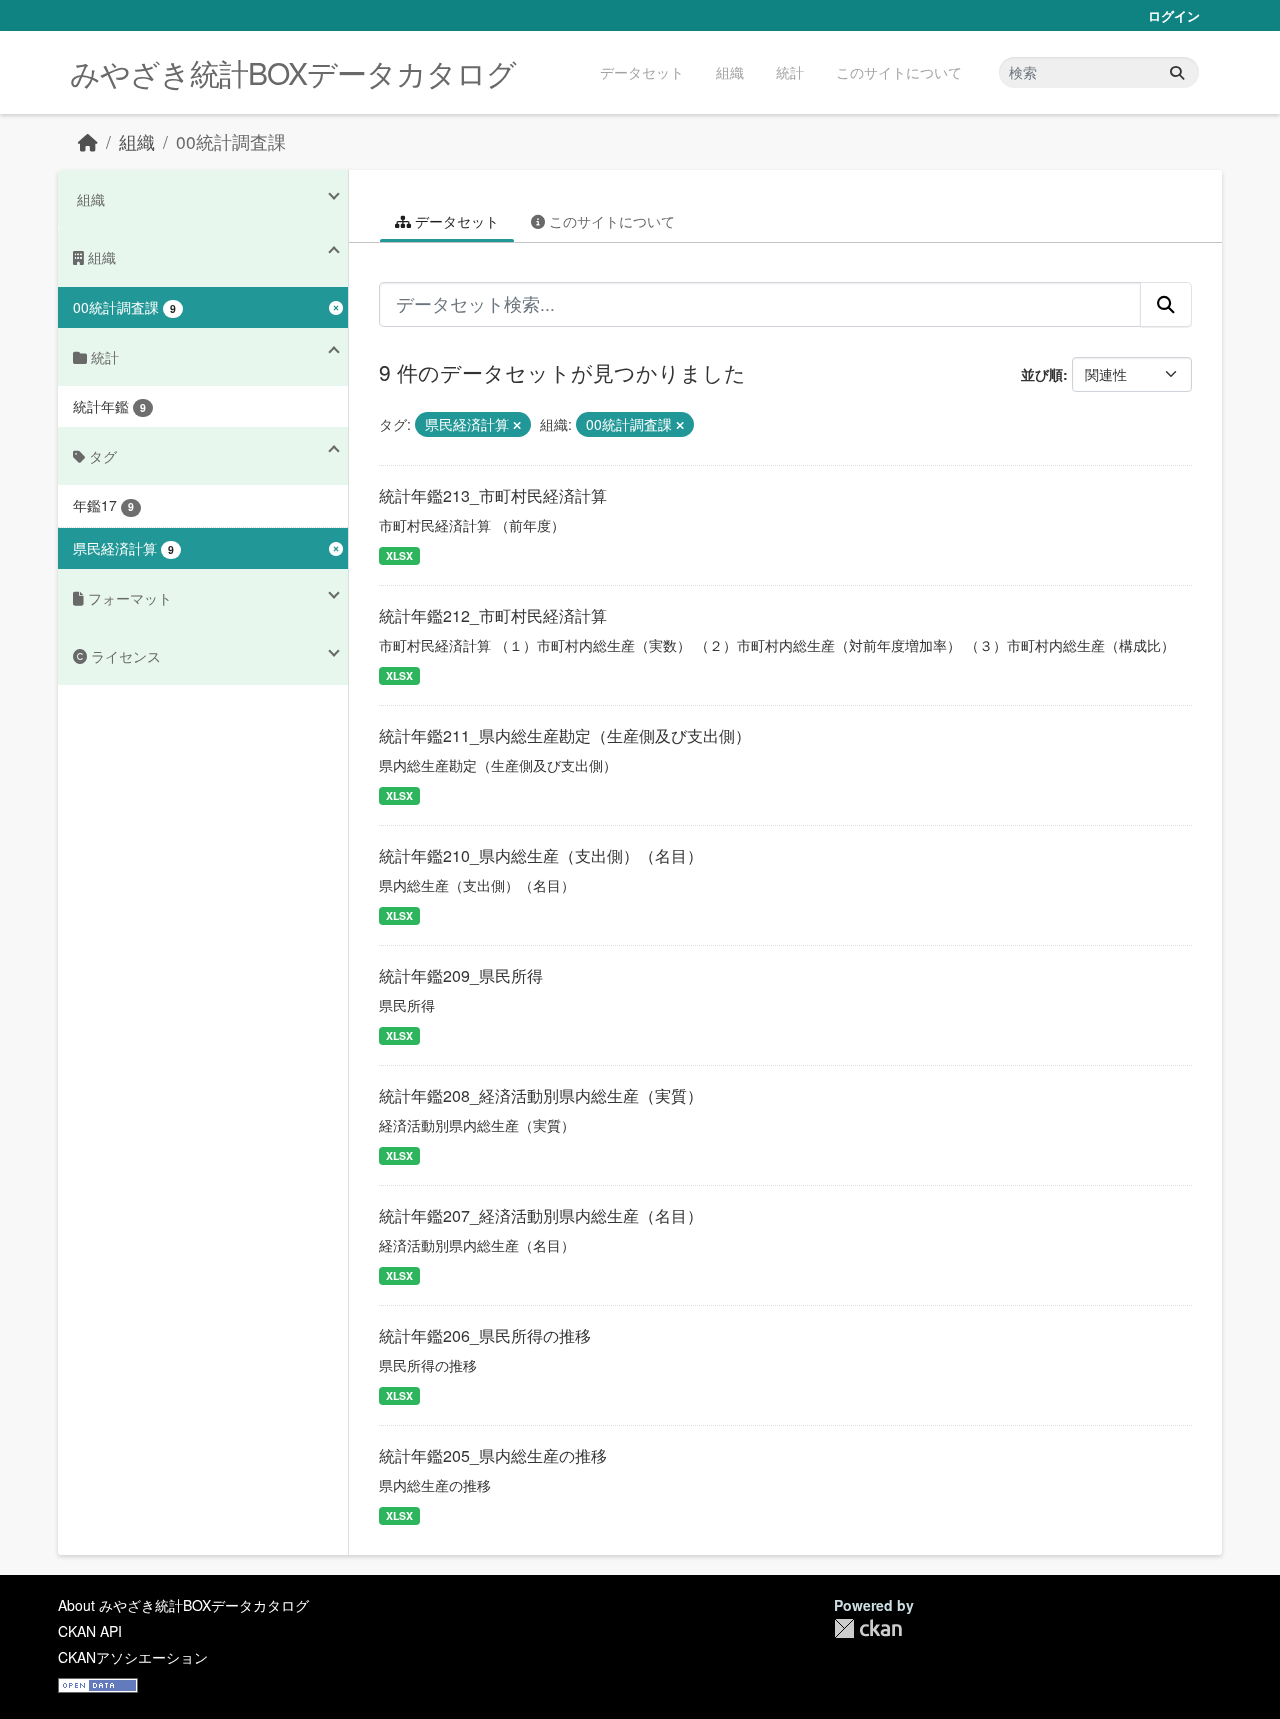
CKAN (868, 1628)
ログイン (1174, 15)
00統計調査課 (231, 141)
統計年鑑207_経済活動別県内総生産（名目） (541, 1215)
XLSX (399, 555)
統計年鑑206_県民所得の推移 (485, 1335)
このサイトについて (899, 72)
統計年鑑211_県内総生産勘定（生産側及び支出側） (565, 735)
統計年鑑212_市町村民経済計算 (493, 615)
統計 (790, 72)
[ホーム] (88, 141)
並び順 (1042, 374)
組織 (730, 72)
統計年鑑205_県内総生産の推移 (493, 1455)
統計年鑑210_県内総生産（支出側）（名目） (541, 855)
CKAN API (90, 1631)
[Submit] (1177, 72)
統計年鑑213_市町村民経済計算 (493, 495)
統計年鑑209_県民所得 (461, 975)
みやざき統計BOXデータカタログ (293, 72)
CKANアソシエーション (133, 1657)
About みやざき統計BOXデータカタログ (183, 1605)
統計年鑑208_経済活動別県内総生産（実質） (541, 1095)
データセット (642, 72)
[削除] (517, 425)
